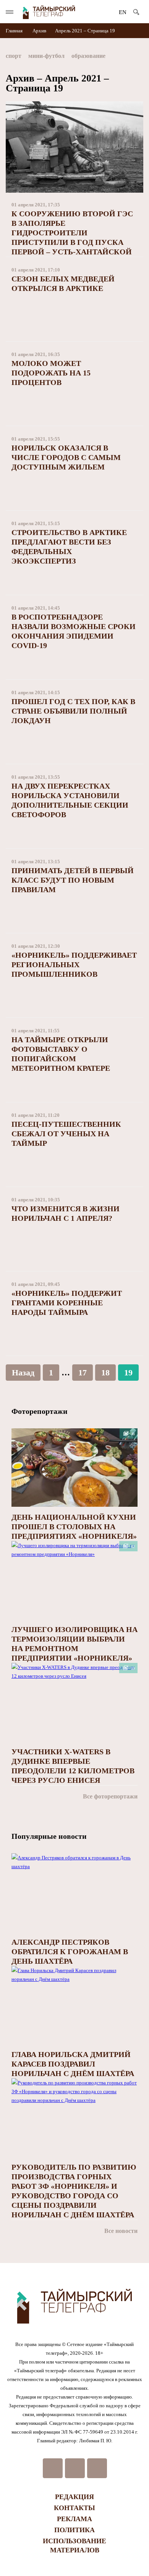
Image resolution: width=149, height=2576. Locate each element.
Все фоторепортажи (110, 1796)
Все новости (121, 2231)
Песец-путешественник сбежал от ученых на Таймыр (66, 1134)
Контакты (74, 2508)
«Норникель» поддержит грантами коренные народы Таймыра (67, 1303)
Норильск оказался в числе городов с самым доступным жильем (66, 457)
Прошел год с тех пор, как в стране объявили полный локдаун (73, 711)
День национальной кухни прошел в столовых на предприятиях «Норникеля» (74, 1527)
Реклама (74, 2519)
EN (123, 12)
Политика (74, 2530)
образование (88, 56)
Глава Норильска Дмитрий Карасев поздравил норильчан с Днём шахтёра (73, 2064)
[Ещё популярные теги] (141, 57)
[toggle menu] (10, 12)
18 (105, 1373)
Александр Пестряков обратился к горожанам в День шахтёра (70, 1952)
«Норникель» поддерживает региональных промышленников (74, 965)
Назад (23, 1373)
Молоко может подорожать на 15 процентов (51, 373)
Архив (39, 31)
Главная (15, 31)
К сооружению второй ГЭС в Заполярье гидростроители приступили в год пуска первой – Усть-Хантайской (72, 233)
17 (83, 1373)
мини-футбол (46, 56)
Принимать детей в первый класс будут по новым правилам (73, 880)
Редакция (74, 2497)
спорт (14, 56)
